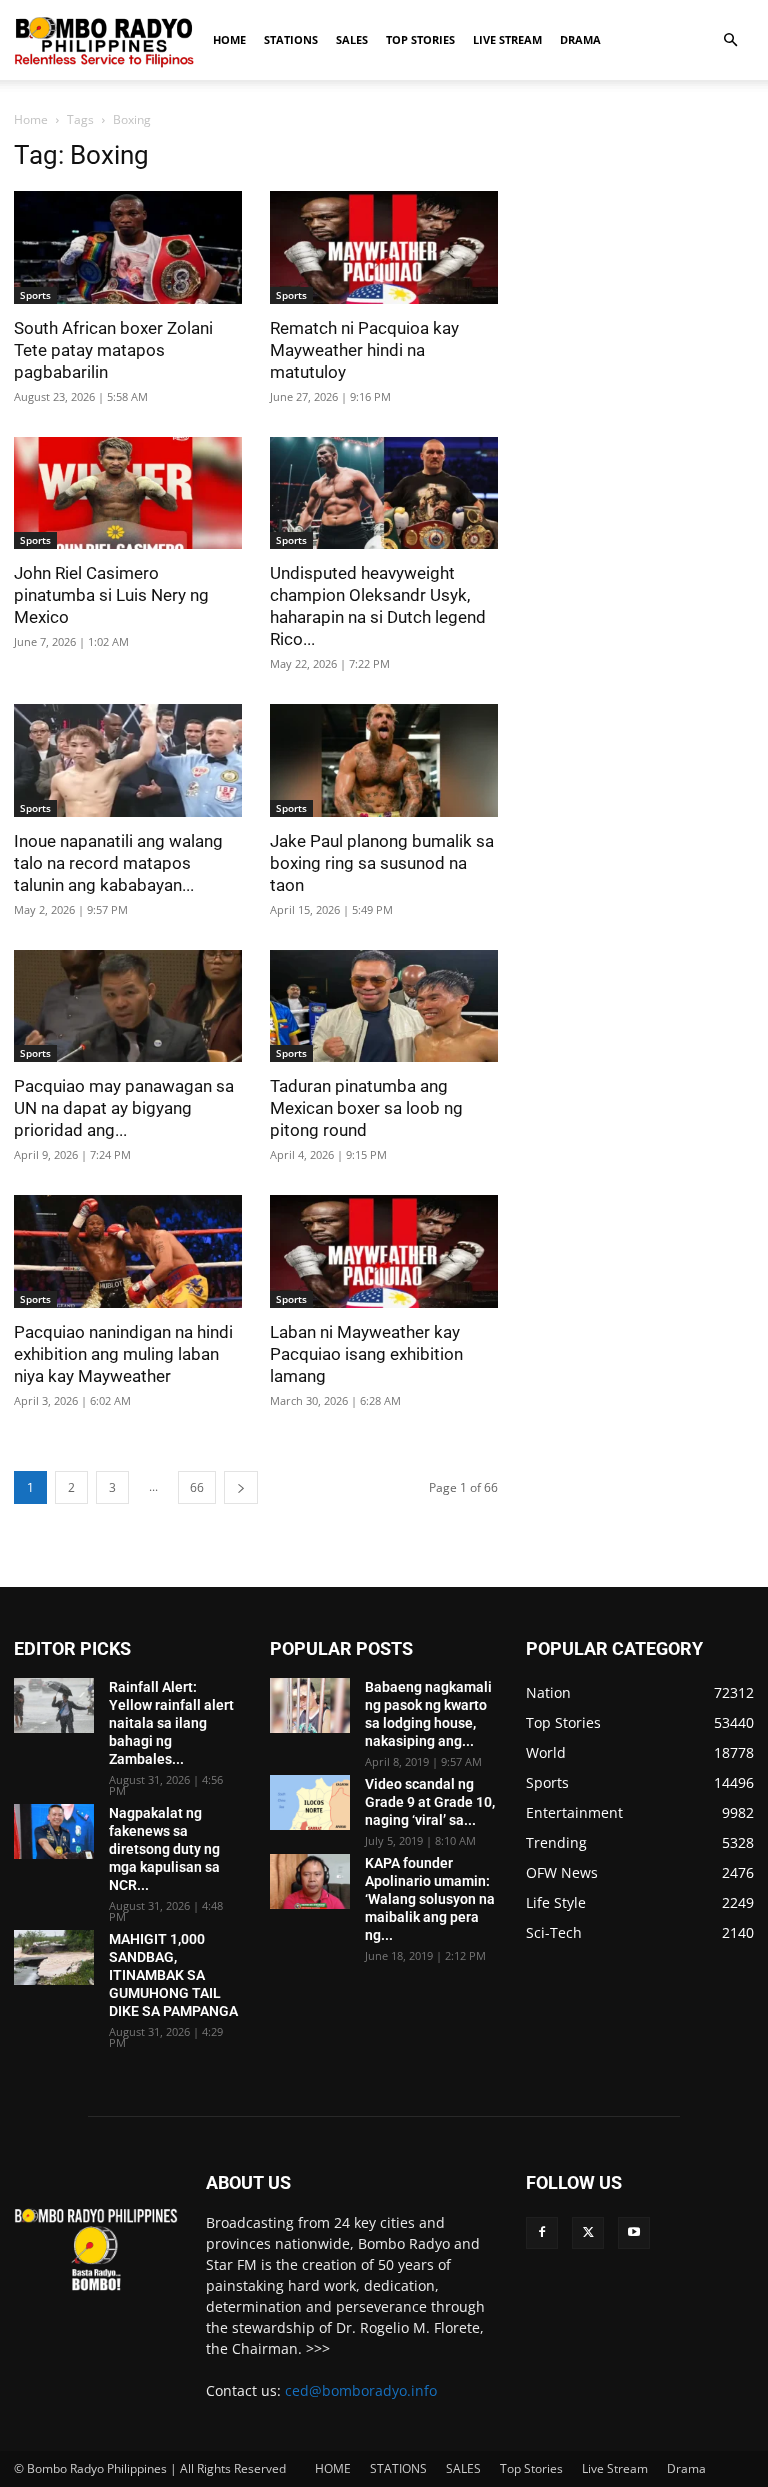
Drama (580, 39)
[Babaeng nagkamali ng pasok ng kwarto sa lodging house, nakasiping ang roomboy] (310, 1705)
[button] (730, 40)
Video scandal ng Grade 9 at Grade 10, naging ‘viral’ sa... (430, 1802)
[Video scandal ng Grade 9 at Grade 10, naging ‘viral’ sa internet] (310, 1802)
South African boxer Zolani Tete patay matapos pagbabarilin (113, 350)
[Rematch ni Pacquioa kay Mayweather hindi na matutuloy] (384, 247)
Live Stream (507, 39)
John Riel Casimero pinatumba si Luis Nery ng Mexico (111, 595)
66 (197, 1487)
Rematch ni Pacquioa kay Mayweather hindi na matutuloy (364, 350)
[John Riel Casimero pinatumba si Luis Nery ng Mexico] (128, 493)
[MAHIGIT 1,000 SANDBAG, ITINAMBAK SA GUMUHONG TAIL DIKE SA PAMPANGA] (54, 1957)
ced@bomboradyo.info (361, 2390)
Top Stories (420, 39)
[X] (588, 2233)
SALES (352, 39)
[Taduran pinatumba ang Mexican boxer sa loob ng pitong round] (384, 1006)
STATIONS (291, 39)
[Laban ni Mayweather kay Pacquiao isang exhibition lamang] (384, 1251)
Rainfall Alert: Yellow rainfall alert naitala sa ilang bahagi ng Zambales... (171, 1723)
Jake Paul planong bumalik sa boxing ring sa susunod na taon (382, 863)
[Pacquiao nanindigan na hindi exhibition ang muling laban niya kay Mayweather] (128, 1251)
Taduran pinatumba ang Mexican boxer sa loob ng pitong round (366, 1108)
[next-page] (241, 1487)
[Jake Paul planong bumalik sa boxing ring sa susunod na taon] (384, 760)
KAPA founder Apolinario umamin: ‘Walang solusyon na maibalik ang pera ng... (430, 1899)
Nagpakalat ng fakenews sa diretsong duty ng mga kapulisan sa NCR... (164, 1849)
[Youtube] (634, 2233)
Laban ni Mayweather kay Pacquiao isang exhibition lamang (366, 1354)
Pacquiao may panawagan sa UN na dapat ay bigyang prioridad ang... (124, 1108)
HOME (229, 39)
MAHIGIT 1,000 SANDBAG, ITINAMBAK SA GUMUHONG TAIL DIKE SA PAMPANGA (173, 1975)
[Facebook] (542, 2233)
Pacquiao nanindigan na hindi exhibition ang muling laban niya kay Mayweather (123, 1354)
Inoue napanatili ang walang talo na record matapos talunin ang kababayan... (118, 863)
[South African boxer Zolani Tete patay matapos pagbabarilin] (128, 247)
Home (31, 119)
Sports (35, 295)
